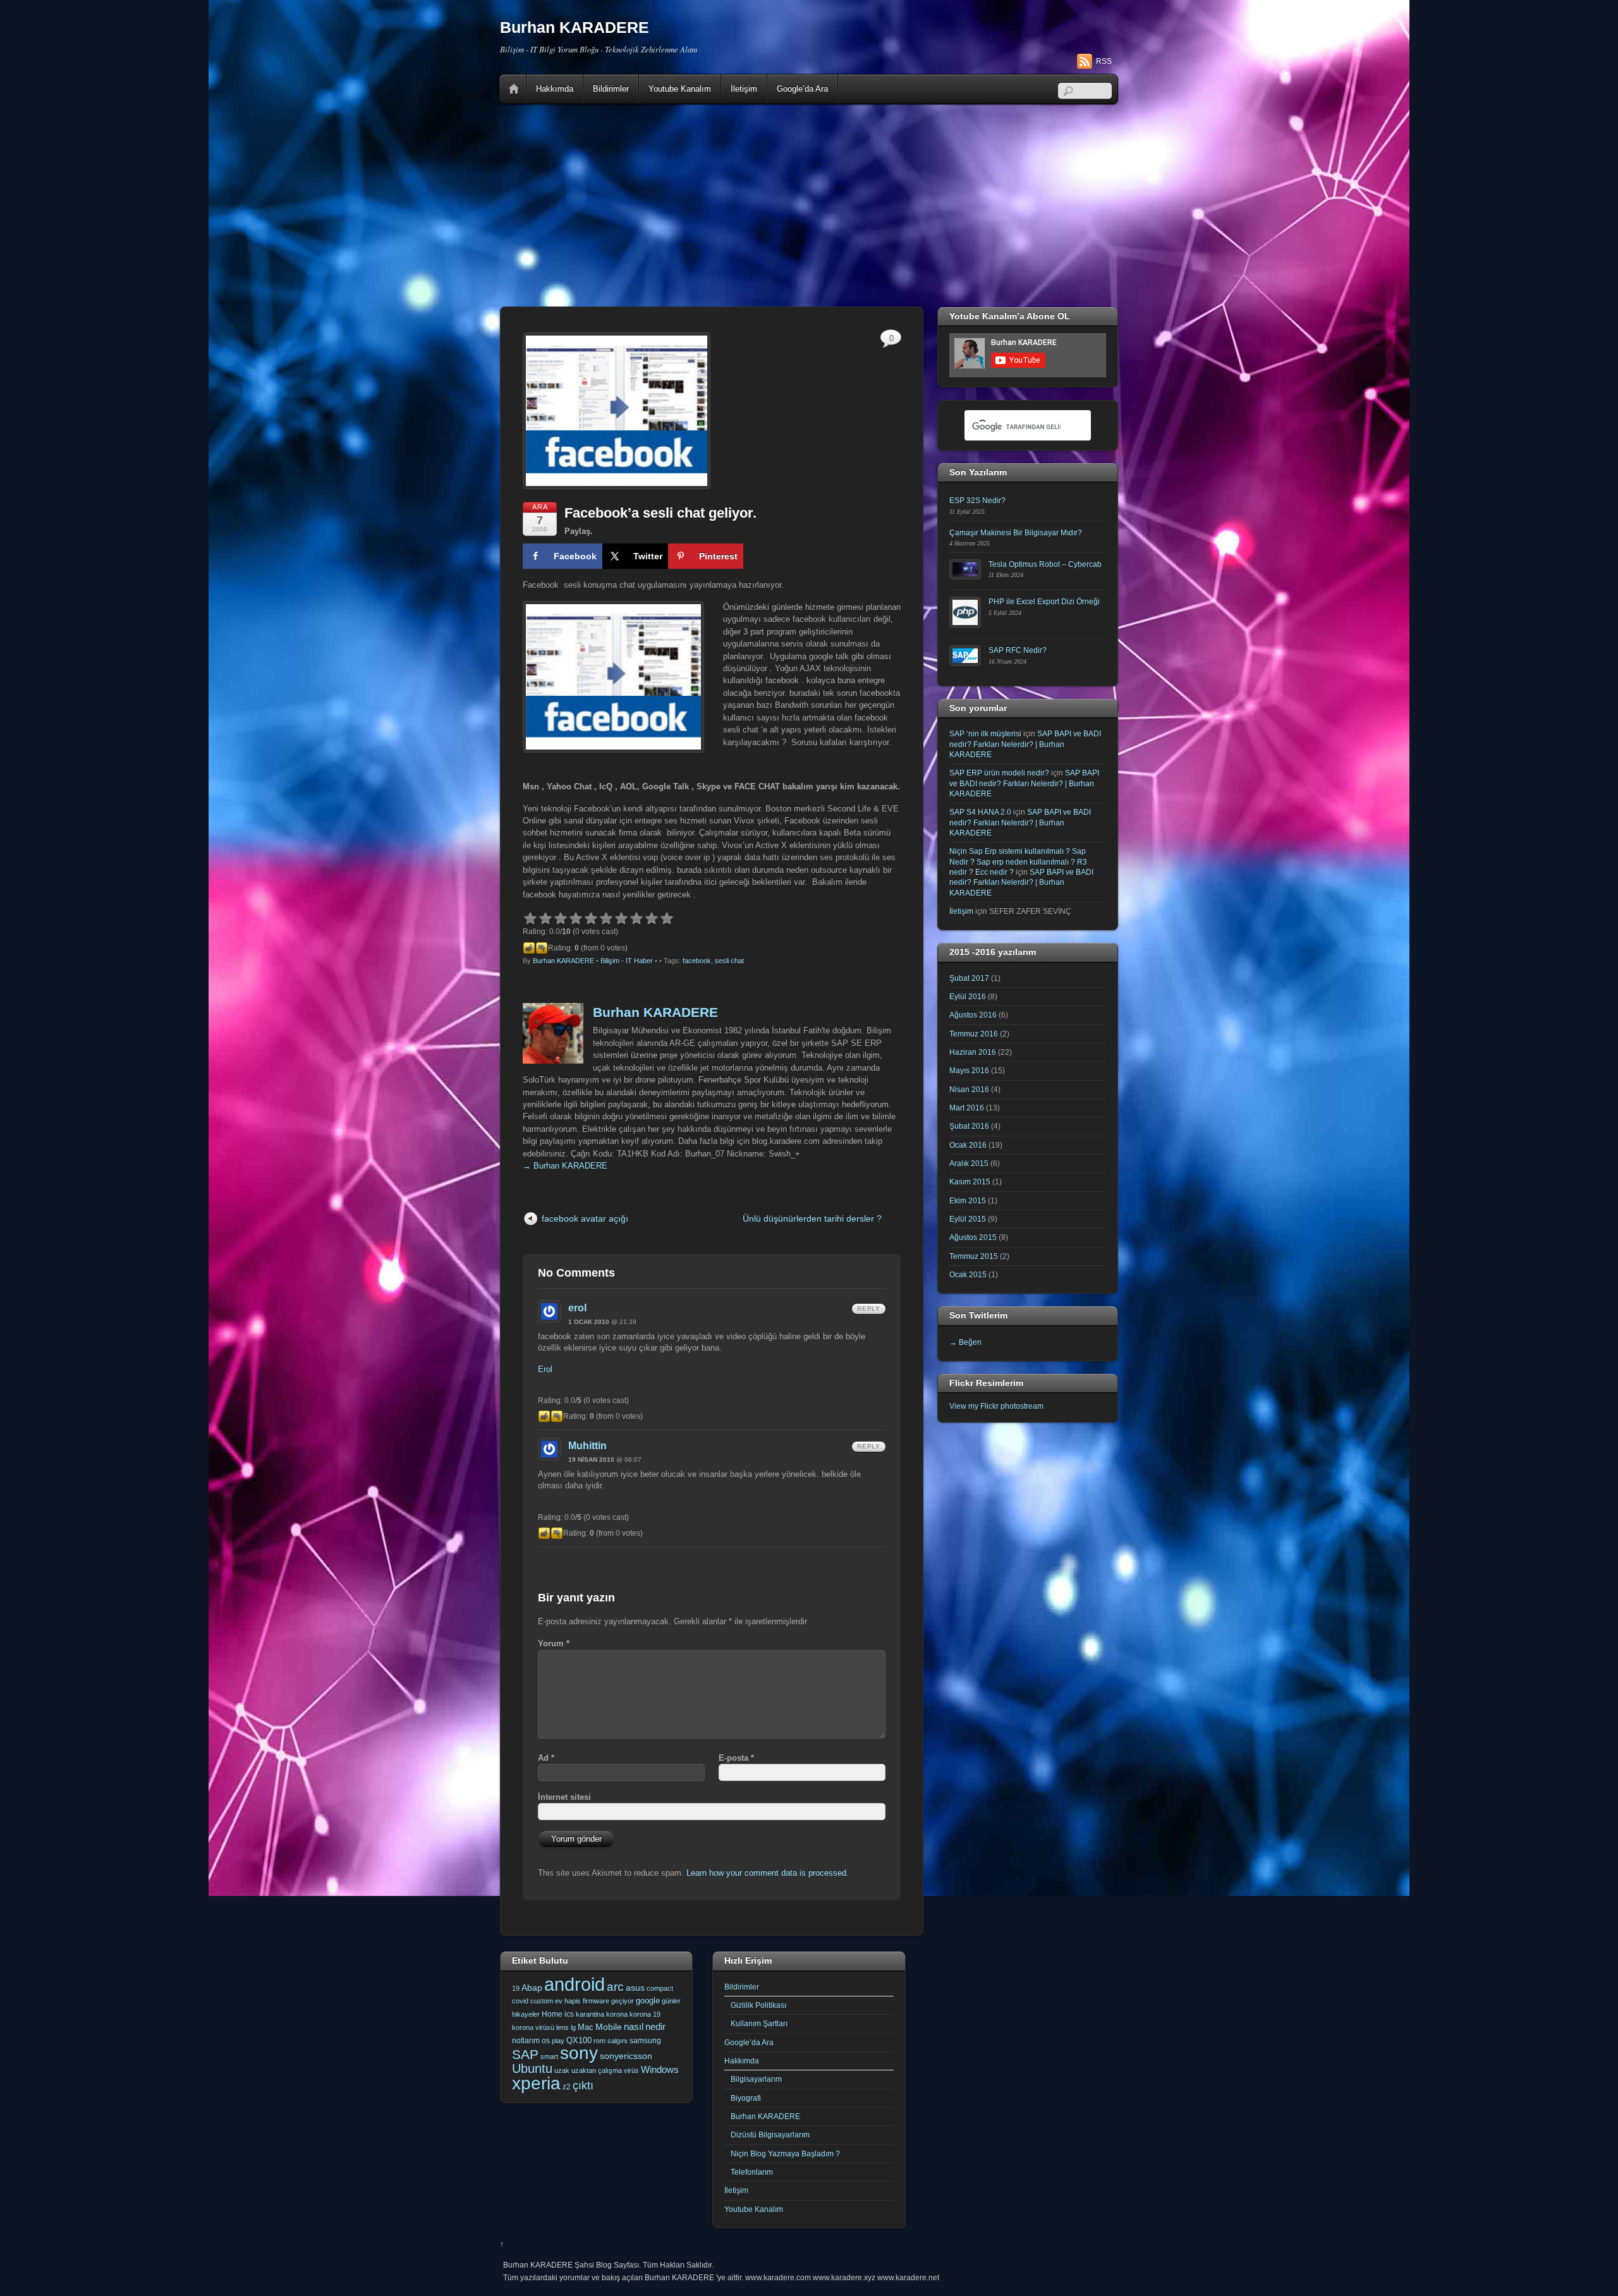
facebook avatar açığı (585, 1218)
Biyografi (746, 2098)
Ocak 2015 (968, 1274)
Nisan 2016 (969, 1089)
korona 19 (645, 2014)
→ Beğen (965, 1342)
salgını (617, 2041)
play (558, 2041)
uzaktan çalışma (597, 2070)
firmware (596, 2001)
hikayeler (526, 2014)
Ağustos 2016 (973, 1015)
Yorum (554, 1643)
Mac (586, 2027)
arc (615, 1987)
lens (563, 2027)
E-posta (736, 1758)
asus (635, 1988)
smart (549, 2056)
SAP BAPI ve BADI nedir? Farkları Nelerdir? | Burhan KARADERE (1025, 744)
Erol (545, 1369)
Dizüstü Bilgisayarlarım (770, 2135)
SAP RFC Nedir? (1018, 650)
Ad (546, 1758)
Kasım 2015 (970, 1181)
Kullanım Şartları (759, 2023)
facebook (697, 961)
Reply (869, 1309)
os (546, 2041)
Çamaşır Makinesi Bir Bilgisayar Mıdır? (1016, 532)
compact (660, 1988)
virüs (631, 2070)
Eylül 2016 (968, 996)
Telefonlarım (752, 2172)
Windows (660, 2070)
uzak (562, 2070)
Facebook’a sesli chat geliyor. (660, 513)
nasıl (634, 2026)
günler (671, 2001)
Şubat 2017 (969, 978)
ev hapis (568, 2001)
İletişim (744, 89)
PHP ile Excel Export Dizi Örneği (1044, 601)
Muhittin (587, 1446)
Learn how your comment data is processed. (768, 1873)
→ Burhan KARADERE (565, 1166)
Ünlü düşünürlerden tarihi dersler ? (812, 1218)
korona (617, 2014)
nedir (655, 2026)
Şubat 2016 (969, 1126)
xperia (536, 2083)
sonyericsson (626, 2056)
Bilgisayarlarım (756, 2079)
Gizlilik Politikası (758, 2005)
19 (516, 1988)
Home (514, 89)
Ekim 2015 (968, 1200)
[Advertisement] (809, 205)
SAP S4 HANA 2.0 (980, 812)
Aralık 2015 (969, 1163)
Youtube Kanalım (680, 89)
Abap (532, 1988)
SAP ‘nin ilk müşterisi (985, 733)
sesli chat (729, 961)
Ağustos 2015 (973, 1237)
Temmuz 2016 (974, 1034)
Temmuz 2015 (974, 1256)
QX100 (579, 2040)
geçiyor (623, 2001)
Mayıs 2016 (969, 1070)
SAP (525, 2054)
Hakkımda (555, 89)
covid (520, 2001)
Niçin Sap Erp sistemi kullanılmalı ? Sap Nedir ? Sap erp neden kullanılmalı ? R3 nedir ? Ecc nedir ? (1018, 861)
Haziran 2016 (973, 1052)
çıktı (583, 2086)
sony (579, 2053)
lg (573, 2027)
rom (599, 2041)
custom (542, 2001)
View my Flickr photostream (996, 1406)
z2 (567, 2087)
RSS (1104, 61)
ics (569, 2014)
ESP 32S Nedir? (977, 500)
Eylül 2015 (968, 1219)
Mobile (609, 2027)
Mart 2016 (967, 1108)
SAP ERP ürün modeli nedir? (999, 773)
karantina (590, 2014)
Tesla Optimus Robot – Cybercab (1045, 564)
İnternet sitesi (564, 1797)
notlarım (526, 2041)
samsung (645, 2041)
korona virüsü (533, 2027)
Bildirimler (611, 89)
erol (577, 1308)
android (575, 1984)
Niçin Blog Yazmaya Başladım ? (785, 2153)
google (648, 2001)
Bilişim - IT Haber (627, 961)
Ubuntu (532, 2068)
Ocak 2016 (968, 1145)
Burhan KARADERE (563, 961)
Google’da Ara (802, 89)
